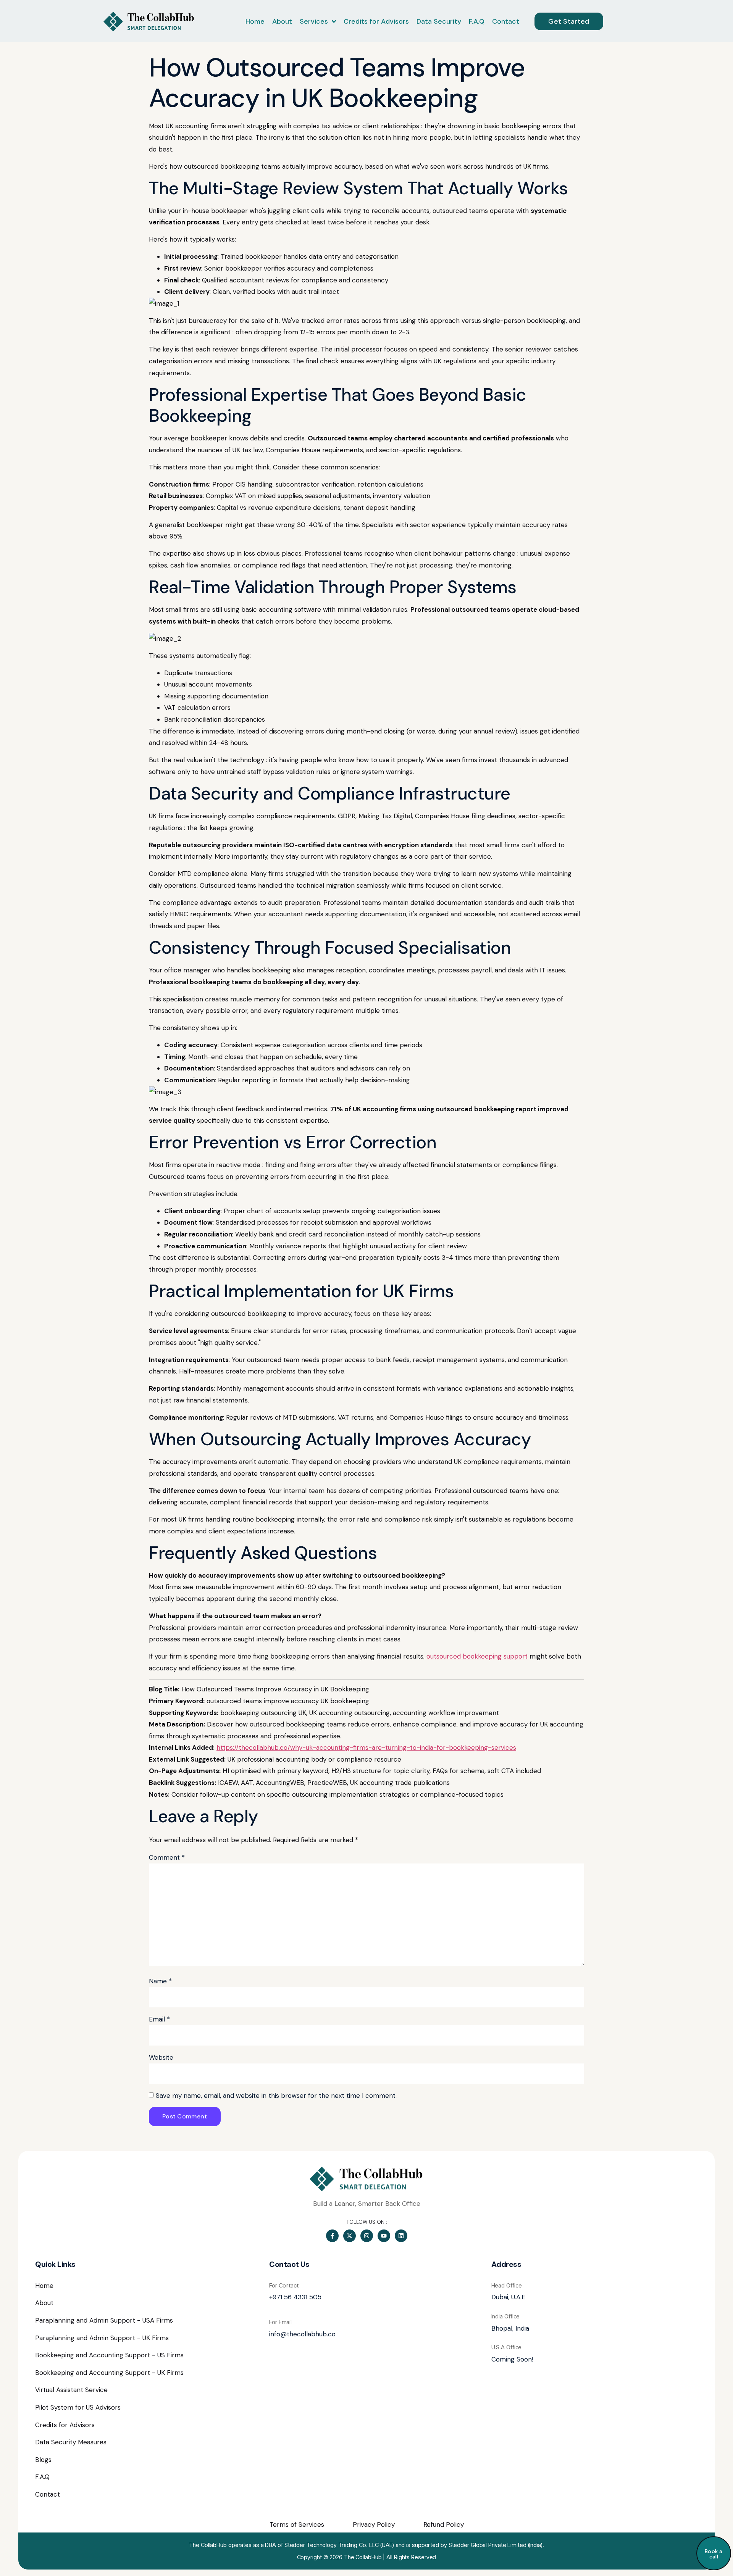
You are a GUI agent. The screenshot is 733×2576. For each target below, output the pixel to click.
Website (161, 2057)
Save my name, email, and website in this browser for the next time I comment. (276, 2096)
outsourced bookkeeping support (477, 1656)
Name (160, 1981)
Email (159, 2019)
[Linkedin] (401, 2236)
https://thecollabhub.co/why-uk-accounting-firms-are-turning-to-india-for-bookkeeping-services (366, 1747)
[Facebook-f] (332, 2236)
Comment (167, 1857)
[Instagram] (367, 2236)
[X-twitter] (350, 2236)
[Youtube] (384, 2236)
